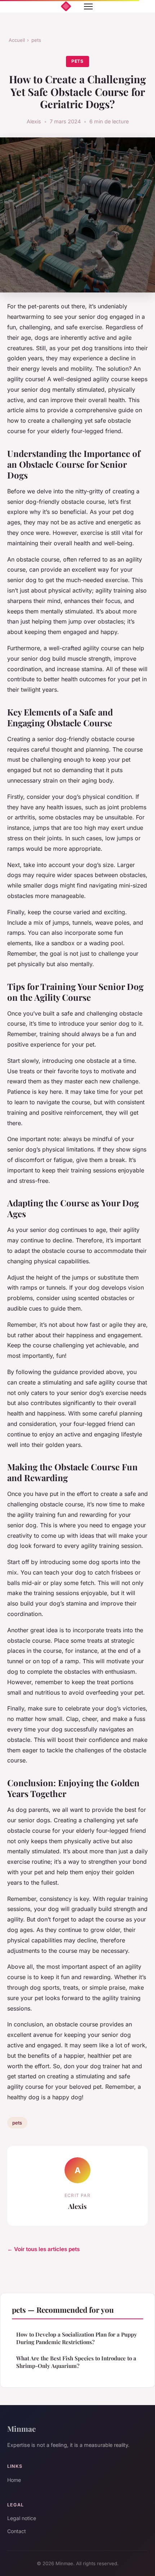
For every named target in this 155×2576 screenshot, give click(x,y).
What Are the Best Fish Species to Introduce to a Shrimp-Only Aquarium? (76, 2362)
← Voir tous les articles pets (43, 2249)
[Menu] (88, 6)
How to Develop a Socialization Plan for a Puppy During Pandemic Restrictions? (77, 2338)
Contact (17, 2531)
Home (14, 2480)
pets (36, 40)
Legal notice (22, 2518)
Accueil (17, 40)
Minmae (21, 2429)
